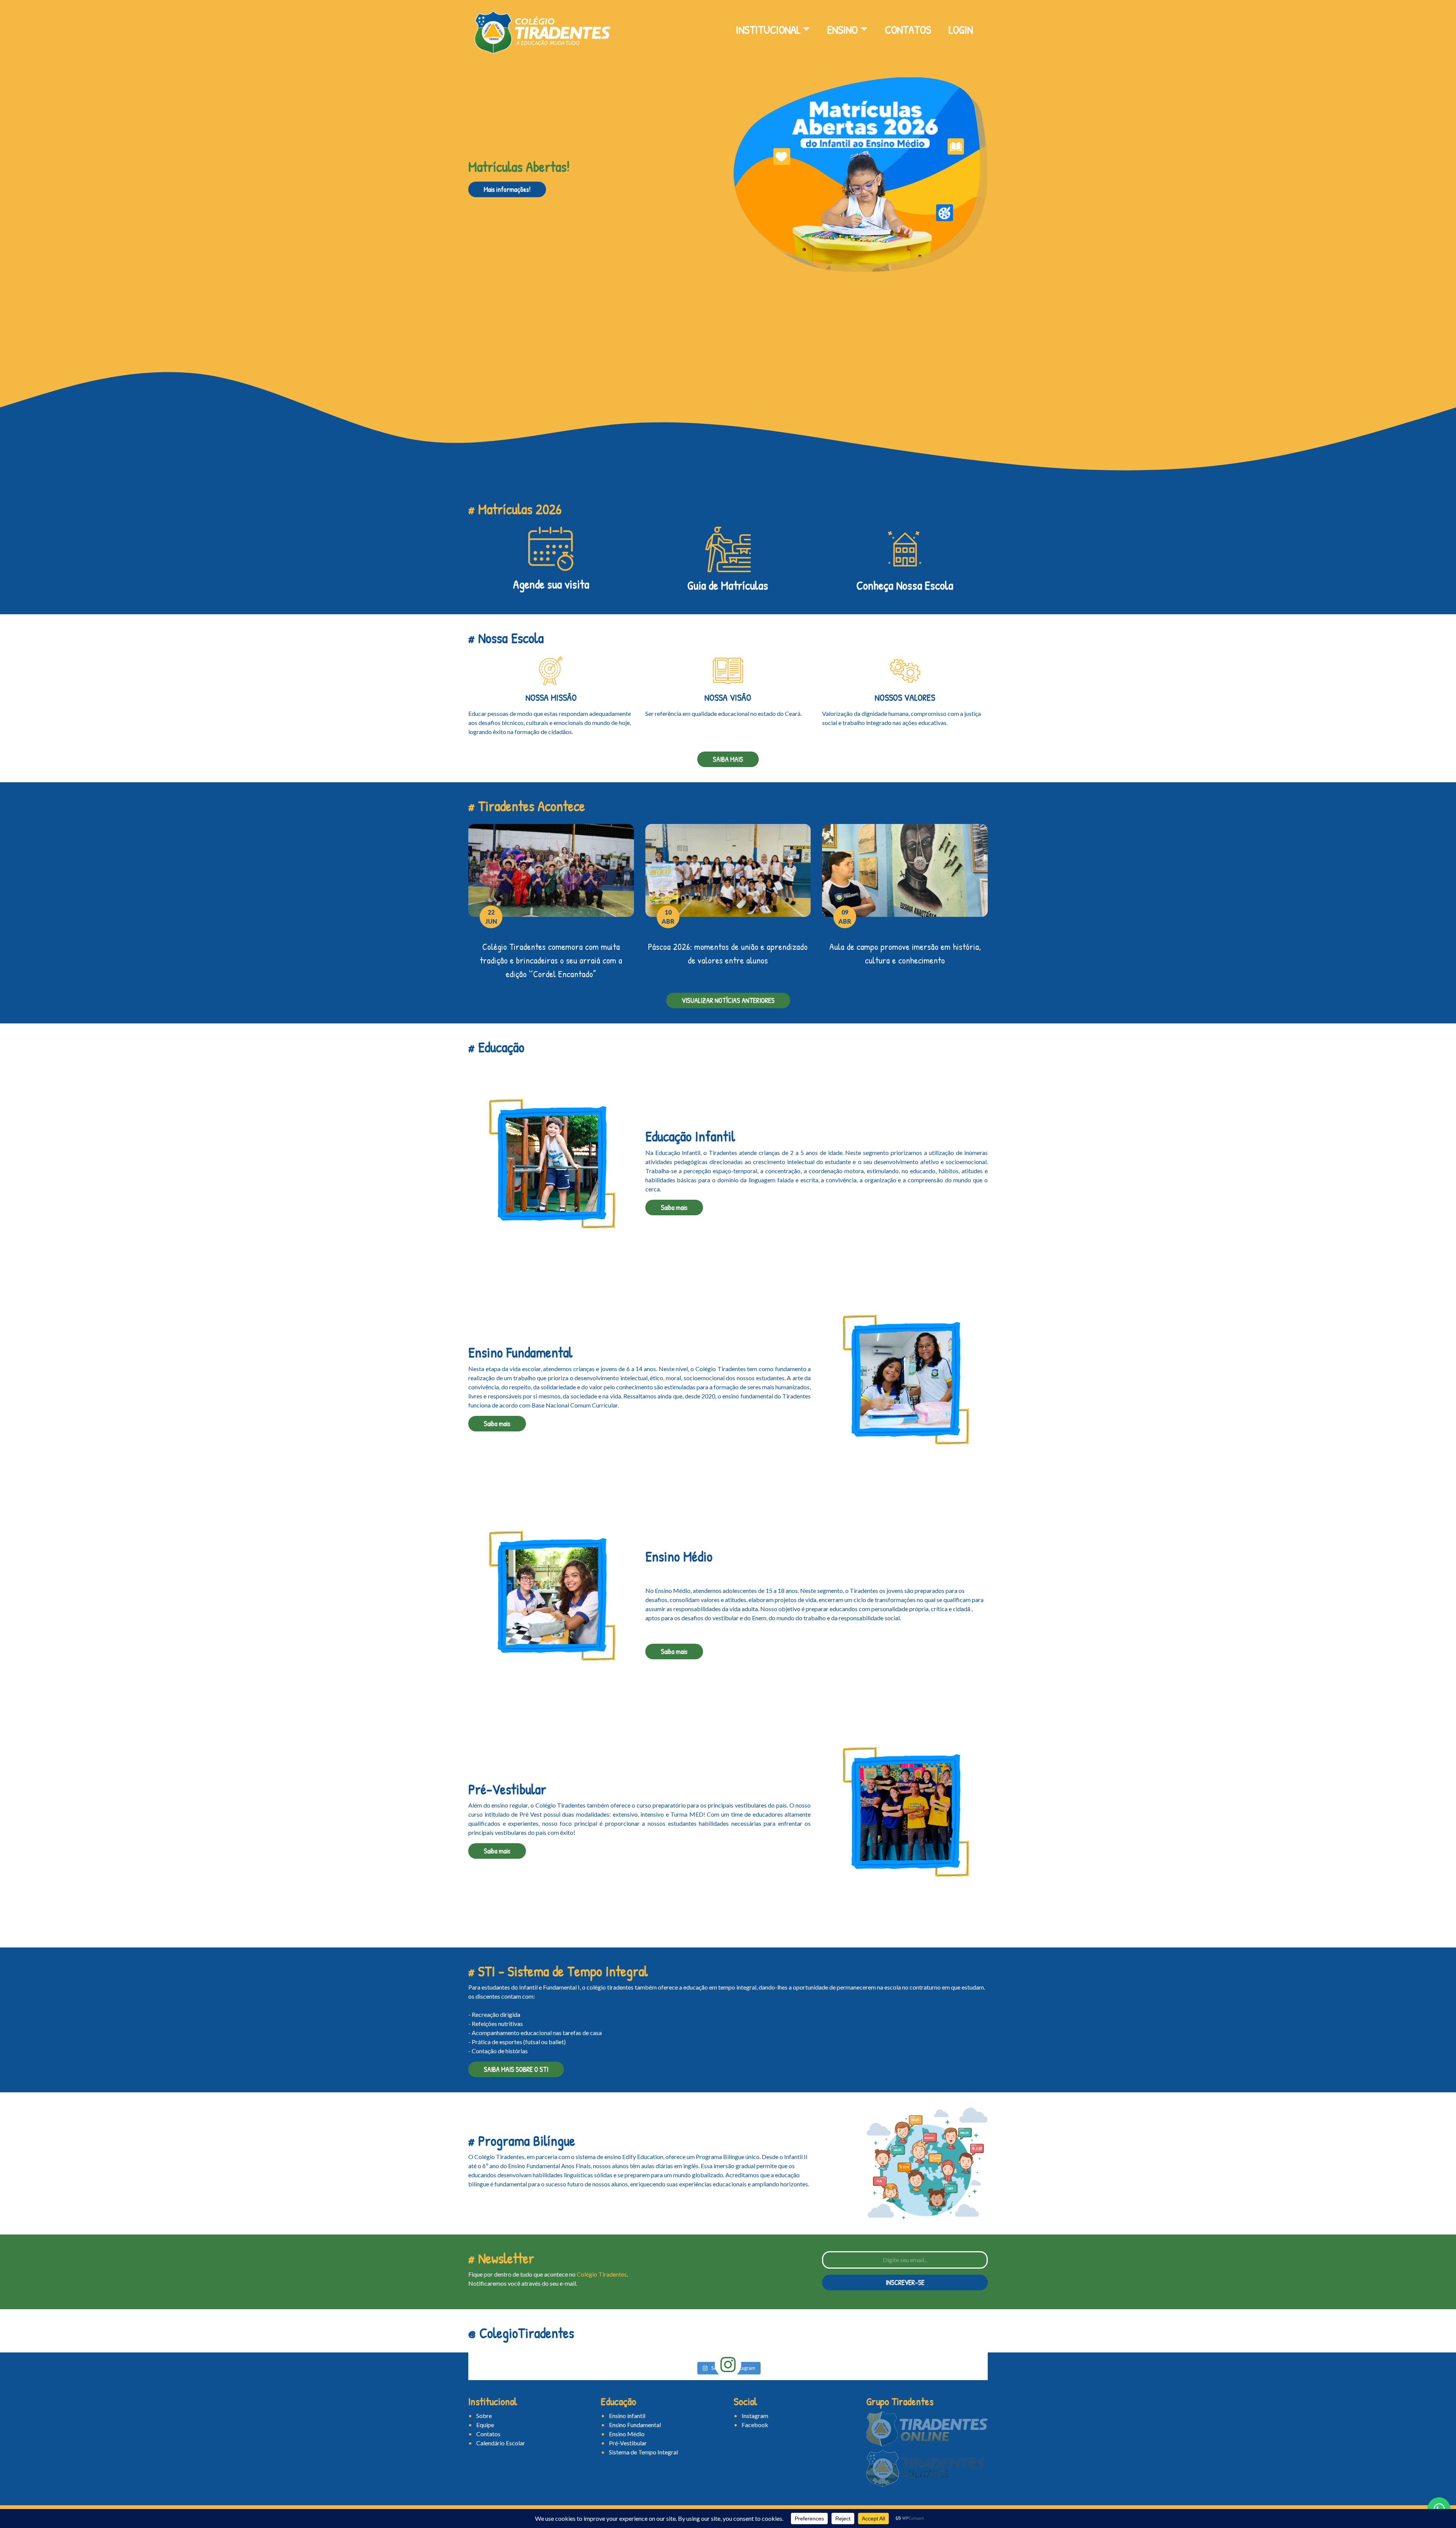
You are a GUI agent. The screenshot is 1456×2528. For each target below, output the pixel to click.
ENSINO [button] (843, 30)
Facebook (755, 2425)
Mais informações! (507, 189)
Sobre (484, 2416)
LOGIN (961, 30)
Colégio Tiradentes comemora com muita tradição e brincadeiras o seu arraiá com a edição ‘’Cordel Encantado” (551, 960)
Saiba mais (674, 1208)
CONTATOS (908, 30)
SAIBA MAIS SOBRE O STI (516, 2069)
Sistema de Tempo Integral (643, 2452)
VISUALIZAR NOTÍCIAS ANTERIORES (728, 1000)
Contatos (488, 2434)
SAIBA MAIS (728, 759)
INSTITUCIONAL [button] (768, 30)
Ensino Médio (627, 2434)
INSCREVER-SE (905, 2282)
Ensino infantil (627, 2416)
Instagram (755, 2416)
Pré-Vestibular (628, 2443)
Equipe (485, 2425)
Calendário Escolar (501, 2443)
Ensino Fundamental (635, 2425)
